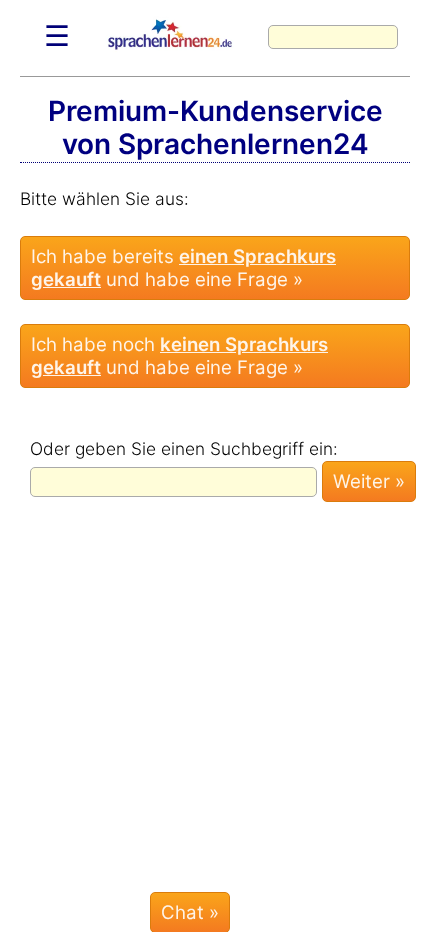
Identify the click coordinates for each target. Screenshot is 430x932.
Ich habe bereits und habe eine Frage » (183, 268)
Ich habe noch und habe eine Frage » (179, 356)
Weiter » (369, 481)
